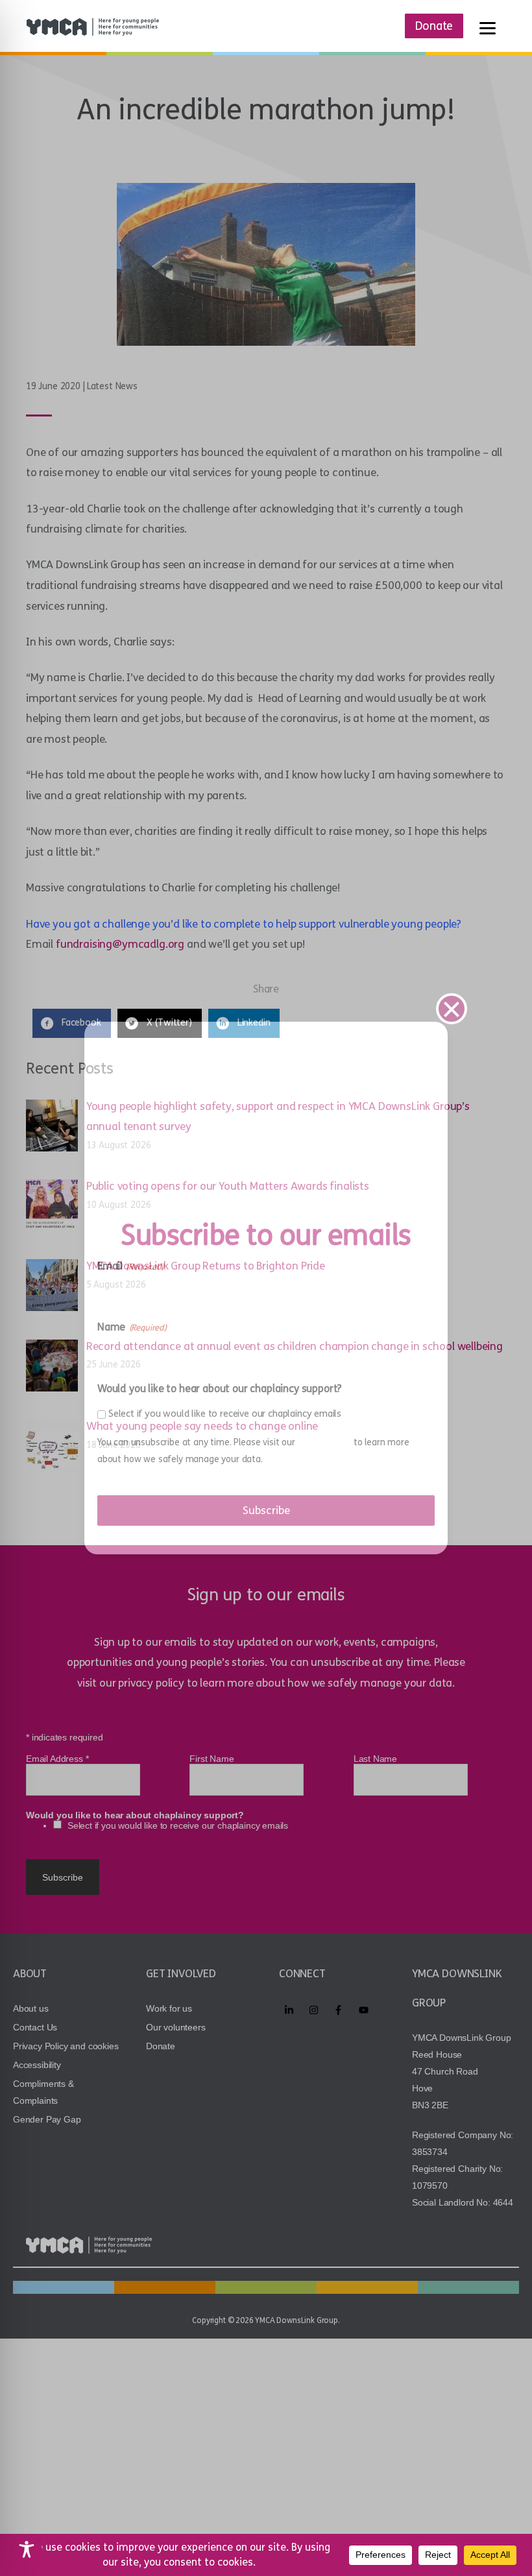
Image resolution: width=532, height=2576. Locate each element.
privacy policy (325, 1442)
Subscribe (266, 1511)
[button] (452, 1009)
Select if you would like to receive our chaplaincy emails (225, 1414)
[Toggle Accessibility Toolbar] (27, 2549)
